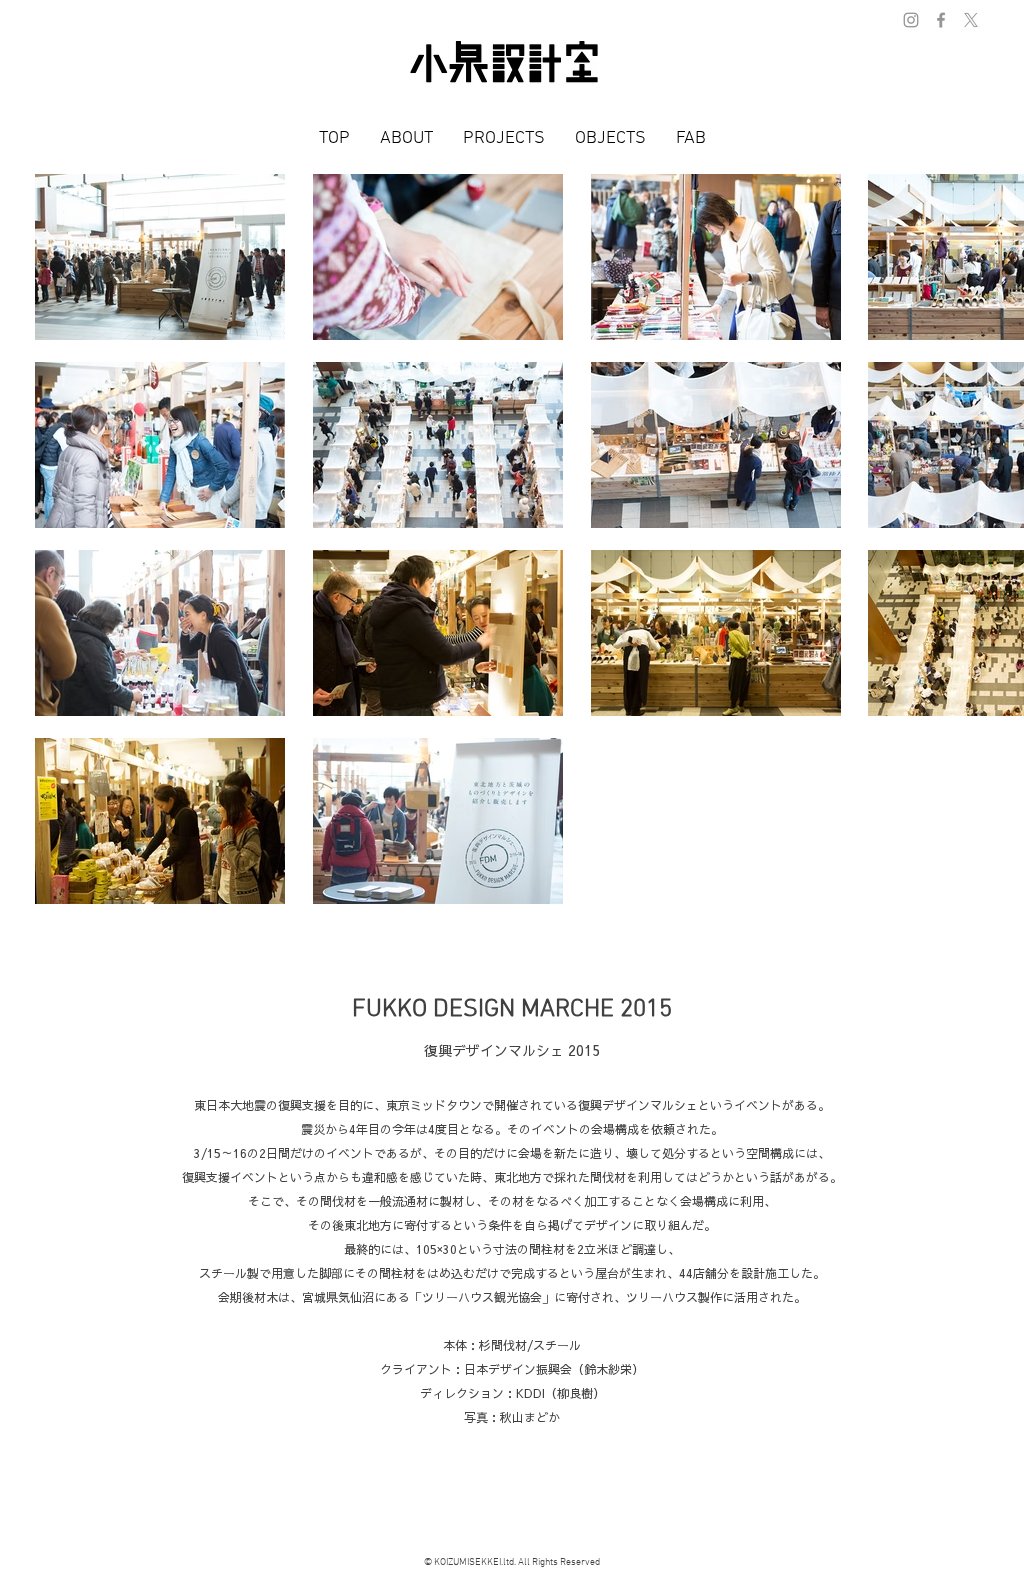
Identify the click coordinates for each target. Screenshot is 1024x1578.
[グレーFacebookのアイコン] (941, 20)
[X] (971, 20)
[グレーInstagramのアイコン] (911, 20)
